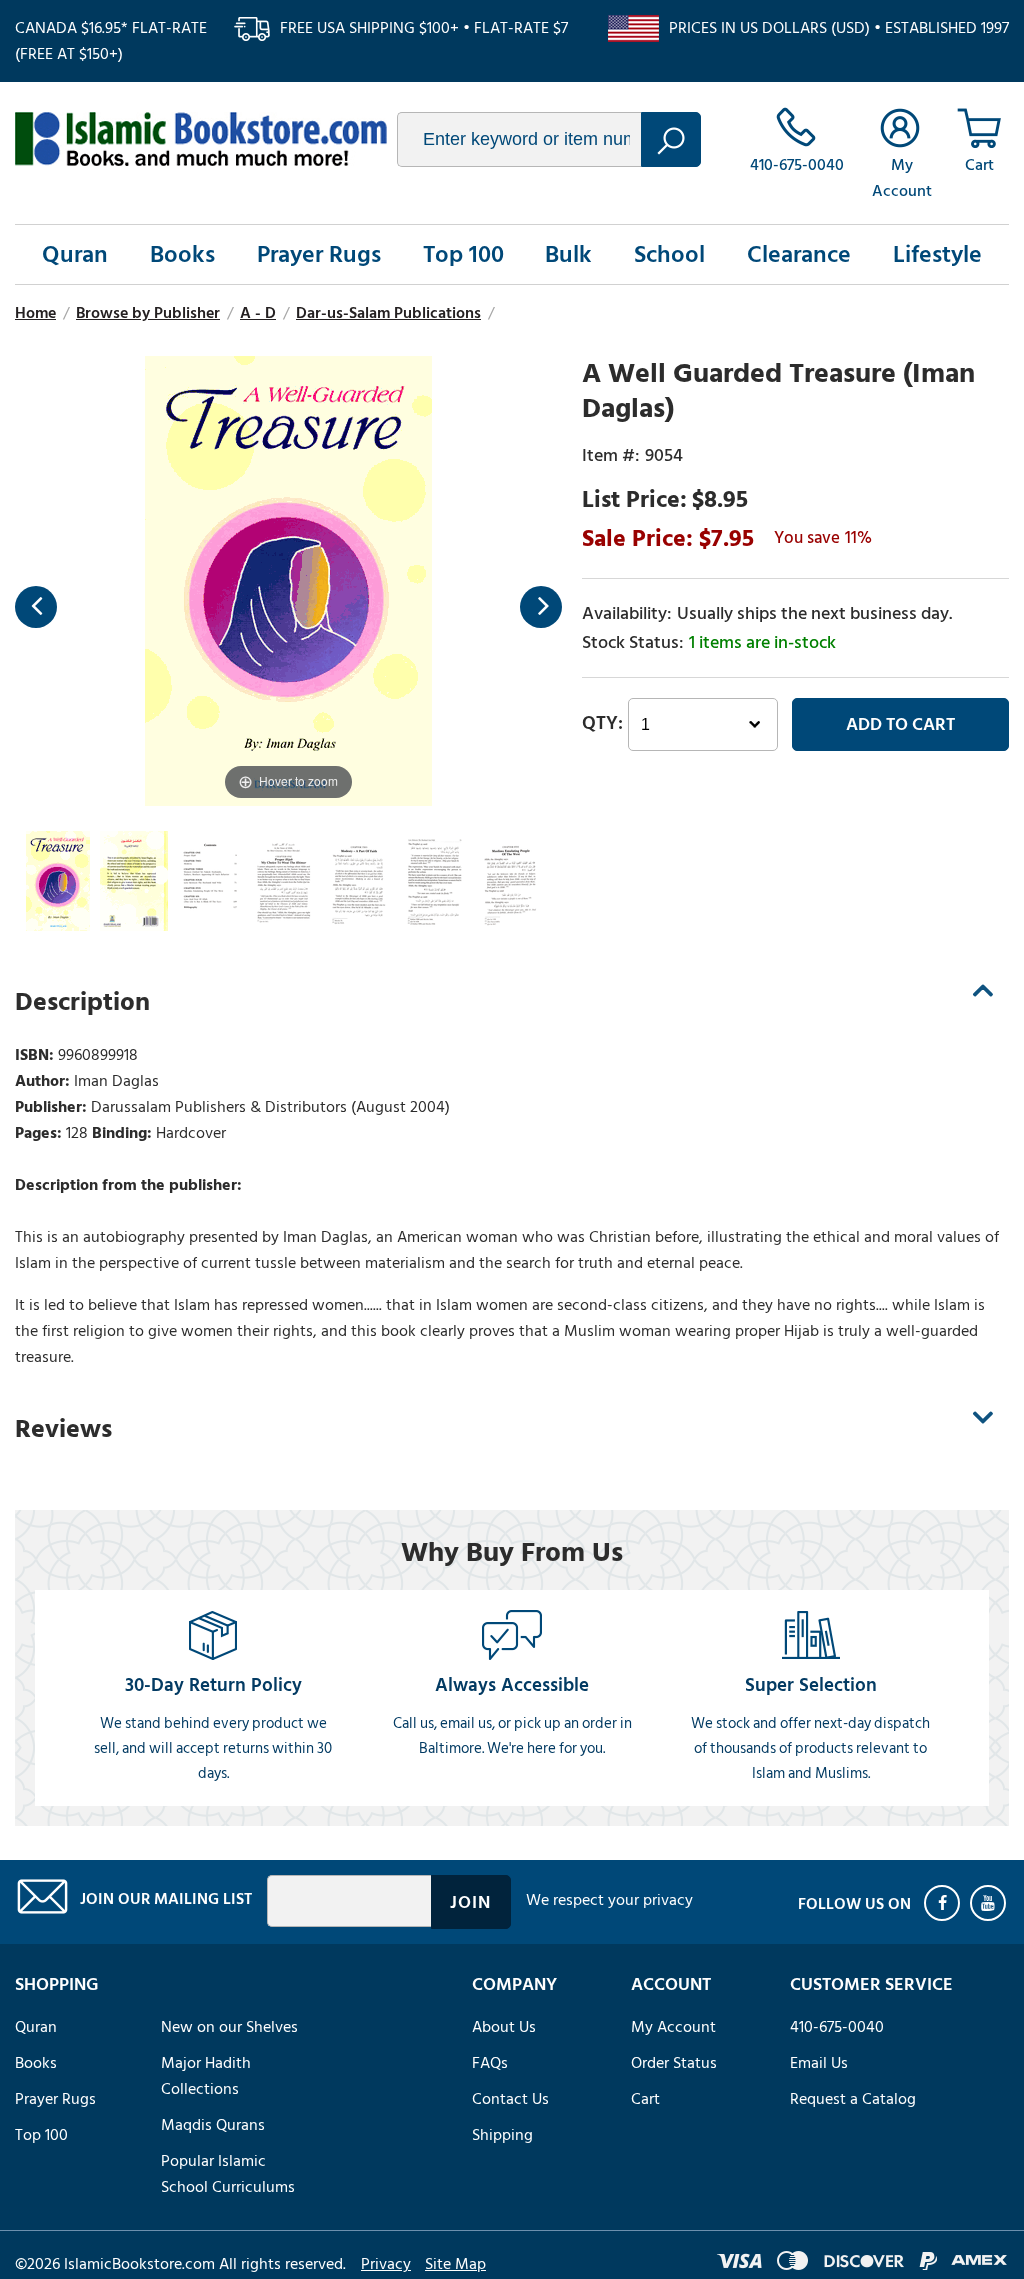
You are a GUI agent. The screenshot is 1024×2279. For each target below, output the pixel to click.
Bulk (568, 254)
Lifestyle (937, 254)
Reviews (63, 1429)
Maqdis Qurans (213, 2125)
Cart (645, 2099)
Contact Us (510, 2099)
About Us (504, 2027)
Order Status (674, 2063)
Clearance (799, 254)
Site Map (455, 2264)
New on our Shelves (229, 2027)
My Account (673, 2027)
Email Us (819, 2063)
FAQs (490, 2063)
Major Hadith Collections (206, 2076)
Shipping (502, 2135)
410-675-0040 (837, 2027)
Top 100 (463, 254)
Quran (75, 254)
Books (182, 254)
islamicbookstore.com (201, 139)
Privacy (386, 2264)
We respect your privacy (609, 1900)
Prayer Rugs (319, 254)
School (669, 254)
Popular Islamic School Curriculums (228, 2174)
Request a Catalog (853, 2099)
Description (82, 1002)
